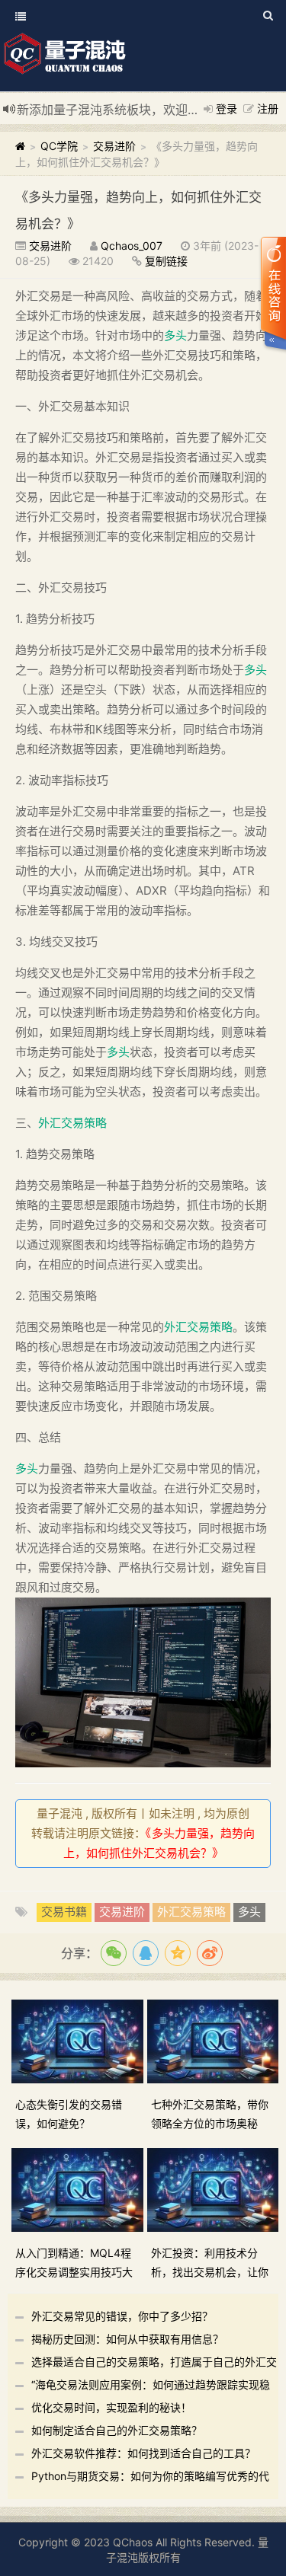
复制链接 (166, 261)
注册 (268, 109)
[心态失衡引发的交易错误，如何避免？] (79, 2040)
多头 (175, 335)
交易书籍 (64, 1912)
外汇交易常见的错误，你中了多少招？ (122, 2316)
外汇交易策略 (72, 1123)
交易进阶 (114, 146)
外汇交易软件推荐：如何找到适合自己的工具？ (143, 2453)
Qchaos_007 (132, 246)
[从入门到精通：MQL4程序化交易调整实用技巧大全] (79, 2189)
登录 (227, 109)
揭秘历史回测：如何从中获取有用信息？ (127, 2339)
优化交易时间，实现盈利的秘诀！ (111, 2407)
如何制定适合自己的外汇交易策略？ (117, 2430)
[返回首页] (20, 146)
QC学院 (59, 146)
